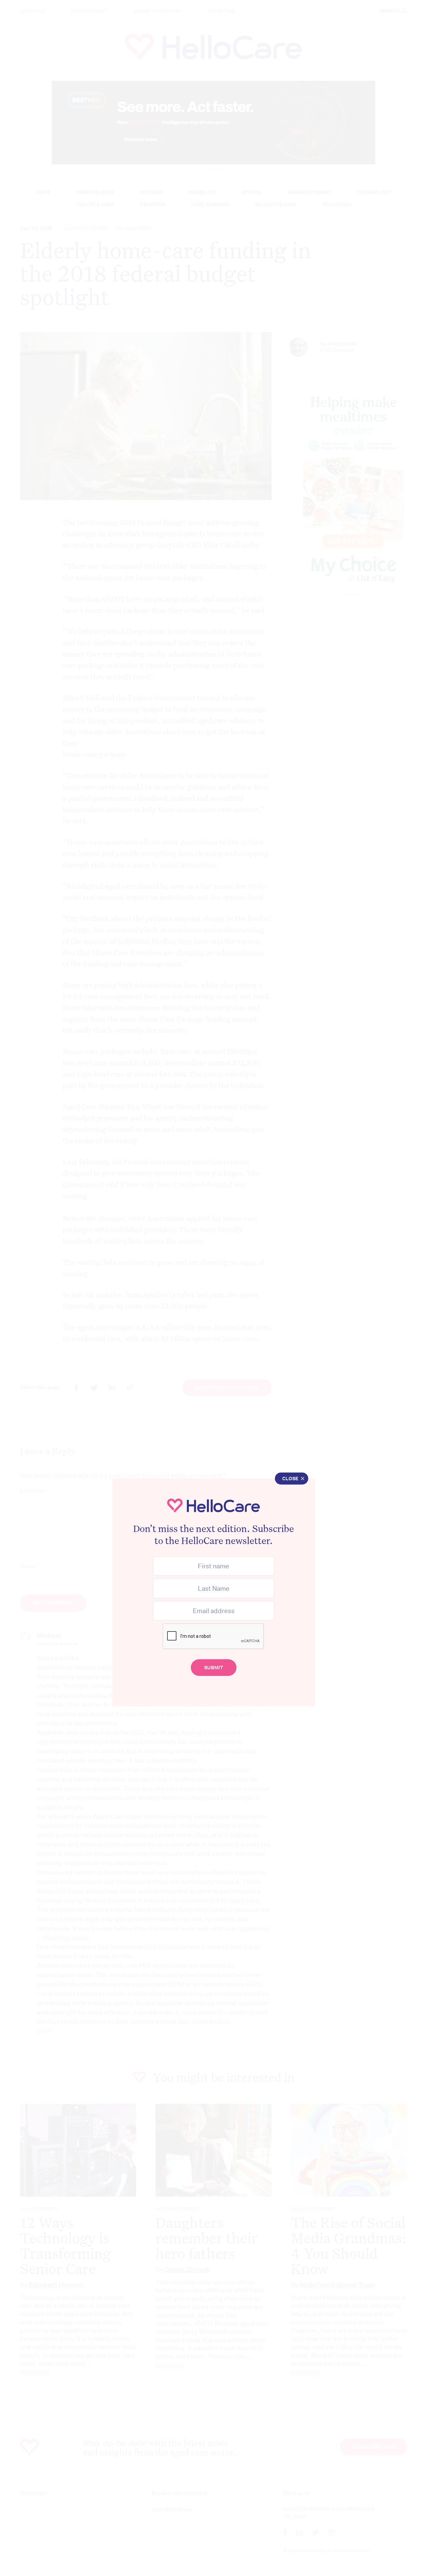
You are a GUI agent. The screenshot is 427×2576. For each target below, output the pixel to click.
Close (290, 1479)
